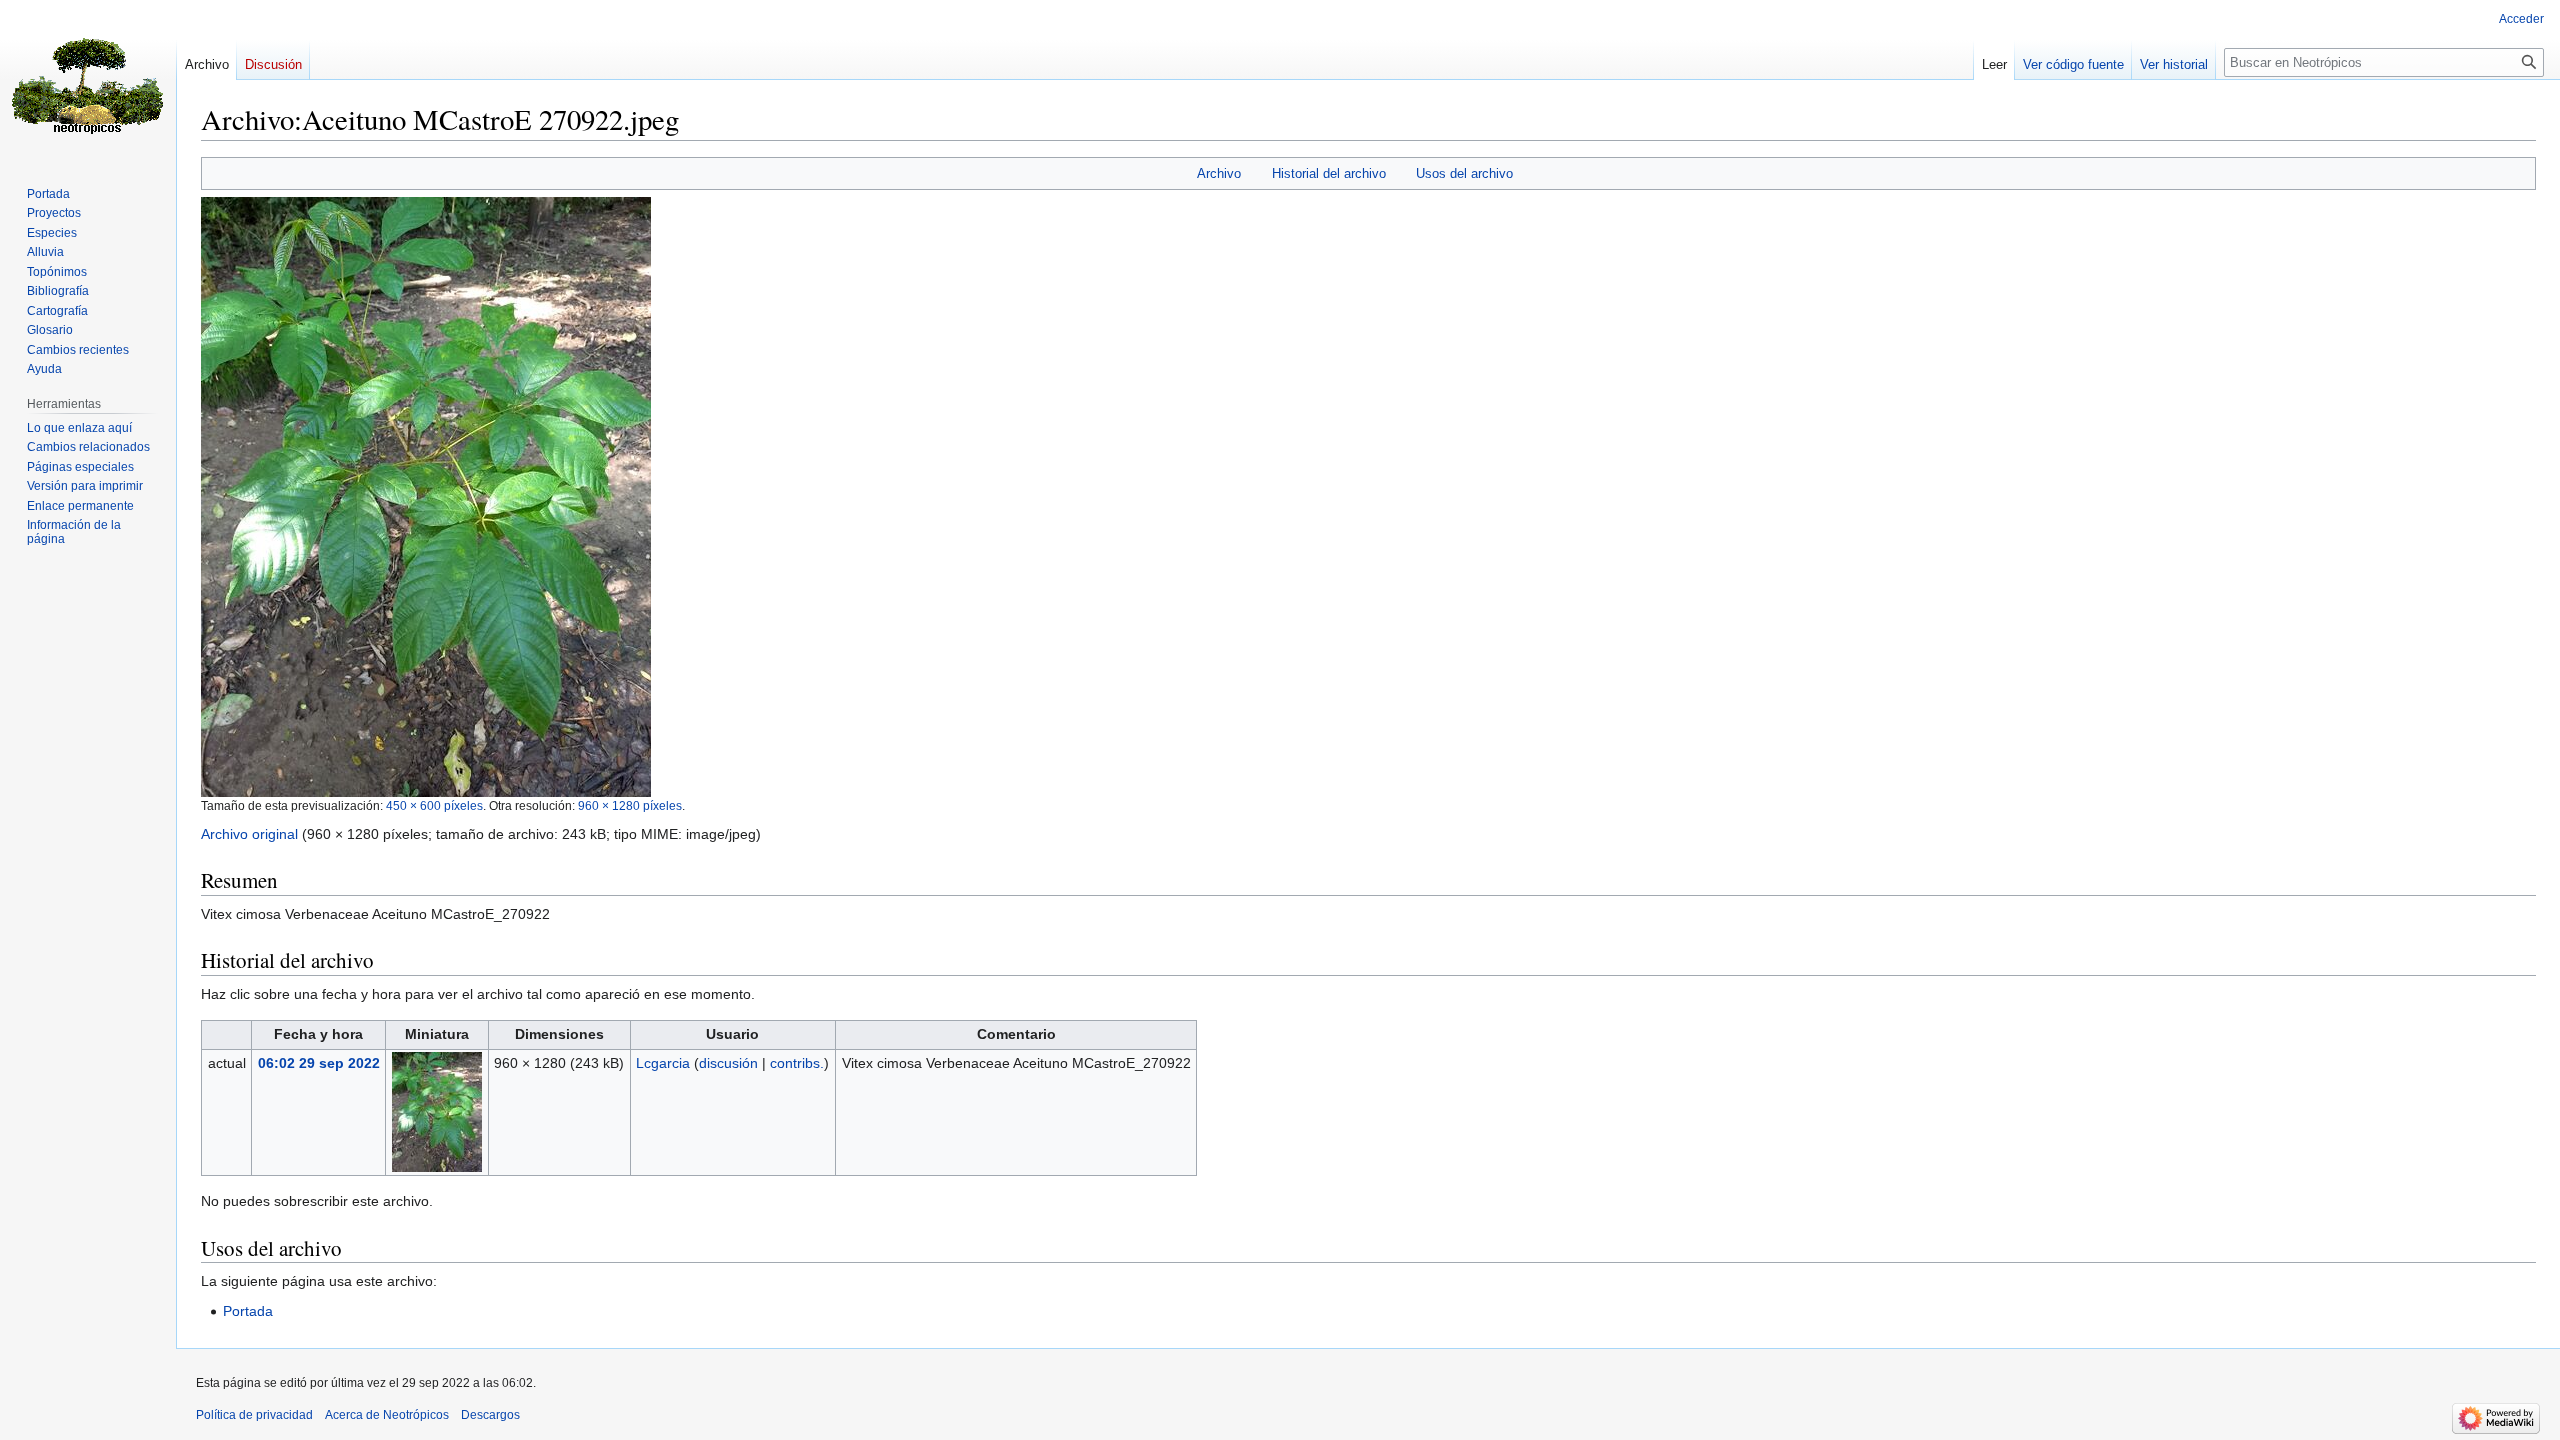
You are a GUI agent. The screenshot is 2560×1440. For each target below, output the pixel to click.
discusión (728, 1063)
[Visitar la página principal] (88, 80)
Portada (248, 1311)
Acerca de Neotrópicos (387, 1415)
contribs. (797, 1063)
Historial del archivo (1329, 173)
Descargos (490, 1415)
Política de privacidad (254, 1415)
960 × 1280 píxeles (630, 805)
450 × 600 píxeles (434, 805)
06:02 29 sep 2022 (319, 1063)
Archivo (1219, 173)
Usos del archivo (1464, 173)
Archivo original (249, 834)
